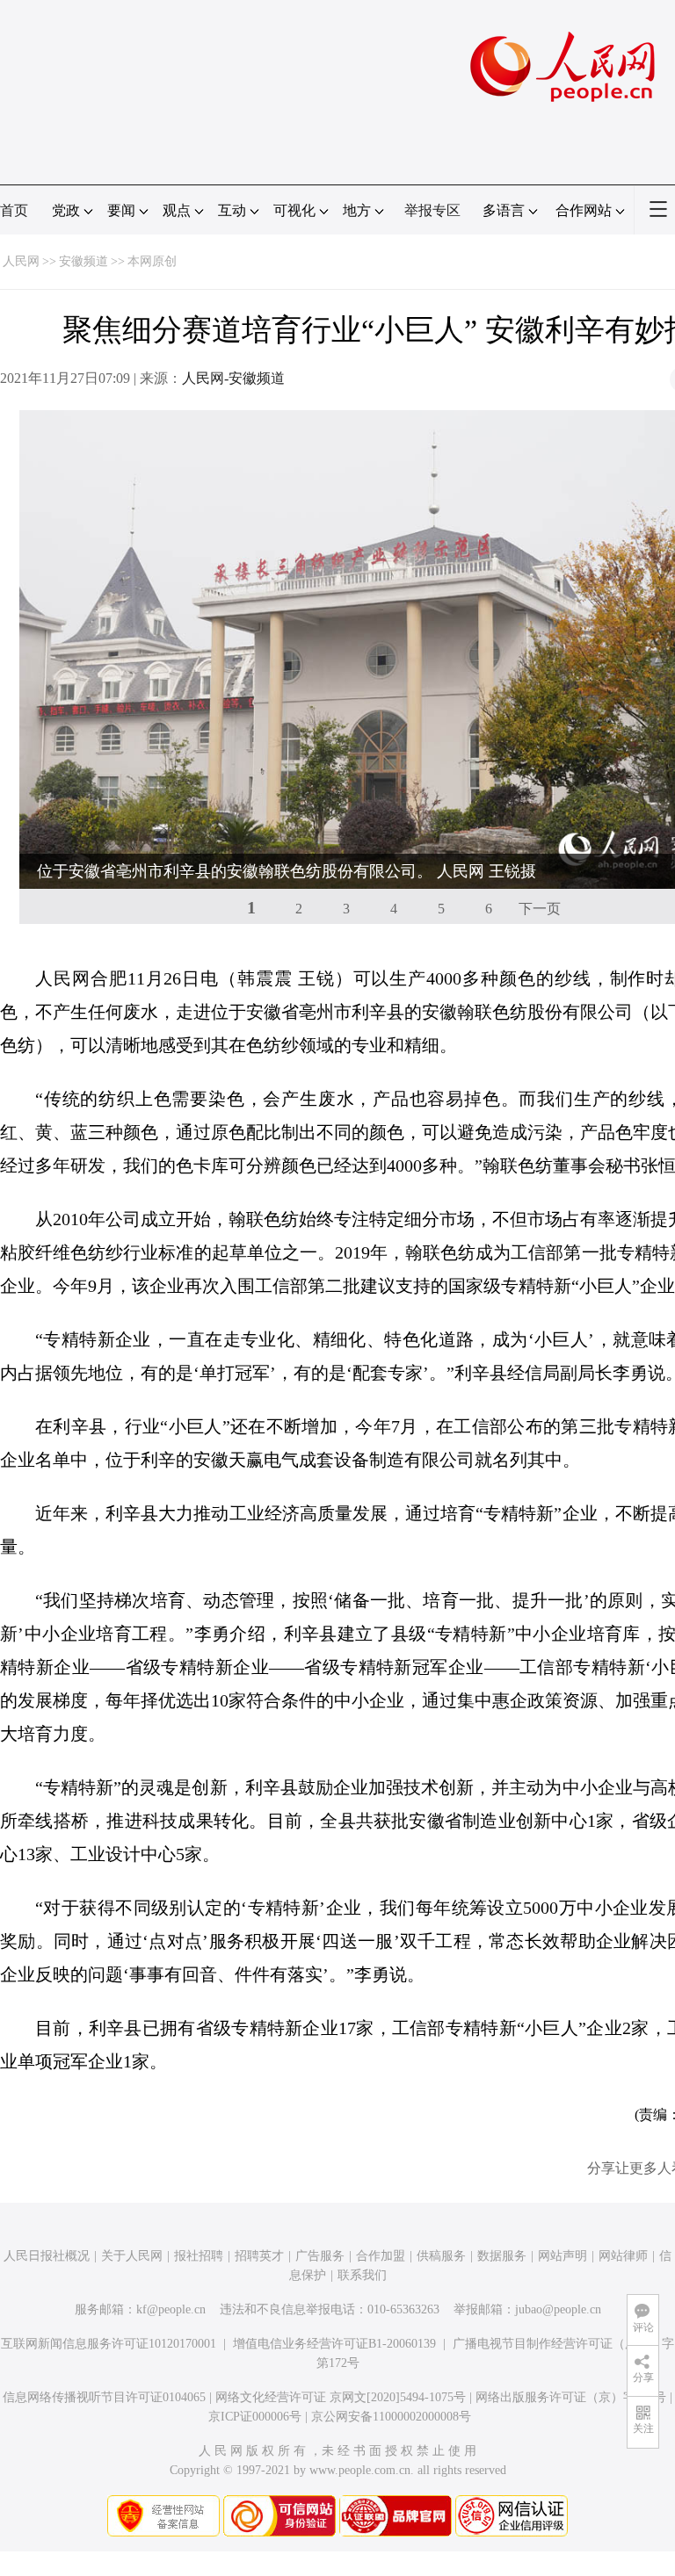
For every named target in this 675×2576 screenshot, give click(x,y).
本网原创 (152, 261)
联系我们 (362, 2275)
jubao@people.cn (558, 2309)
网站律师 (623, 2256)
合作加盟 (381, 2256)
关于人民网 (132, 2256)
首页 (14, 210)
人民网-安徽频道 (233, 378)
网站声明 (562, 2256)
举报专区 (432, 210)
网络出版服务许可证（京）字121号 (571, 2397)
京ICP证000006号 (255, 2417)
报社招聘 (199, 2256)
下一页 (540, 909)
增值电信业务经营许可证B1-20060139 (334, 2344)
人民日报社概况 (47, 2256)
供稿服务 (441, 2256)
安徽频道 (83, 261)
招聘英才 (259, 2256)
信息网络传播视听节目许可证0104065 (104, 2397)
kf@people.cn (171, 2309)
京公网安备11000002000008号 (391, 2417)
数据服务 (502, 2256)
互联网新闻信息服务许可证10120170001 (109, 2344)
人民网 (21, 261)
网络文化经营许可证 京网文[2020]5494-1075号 (341, 2397)
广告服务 (320, 2256)
